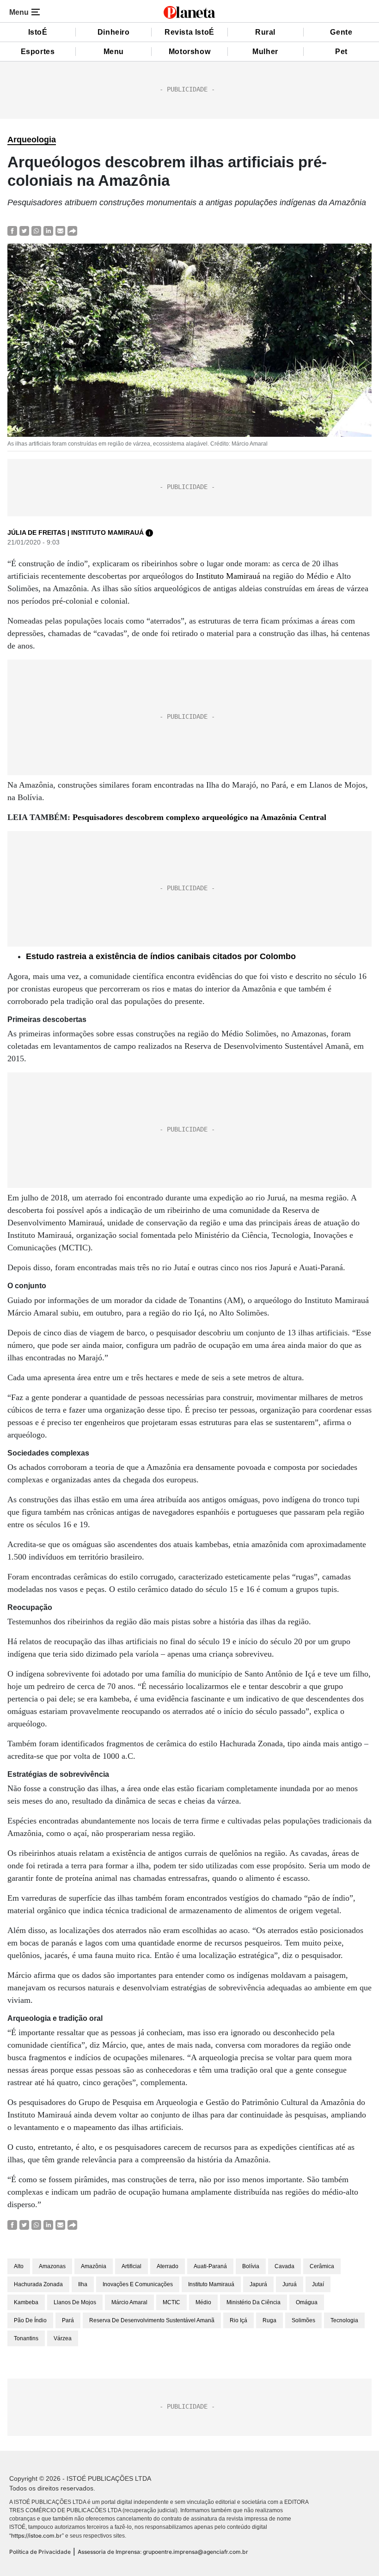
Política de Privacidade (40, 2552)
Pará (68, 2320)
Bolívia (251, 2266)
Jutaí (318, 2284)
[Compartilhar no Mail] (60, 230)
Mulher (265, 52)
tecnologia (344, 2320)
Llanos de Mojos (75, 2302)
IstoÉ (38, 32)
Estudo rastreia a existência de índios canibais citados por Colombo (161, 956)
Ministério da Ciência (254, 2302)
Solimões (303, 2320)
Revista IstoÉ (189, 32)
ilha (83, 2284)
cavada (284, 2266)
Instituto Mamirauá (228, 576)
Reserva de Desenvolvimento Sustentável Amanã (152, 2320)
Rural (265, 32)
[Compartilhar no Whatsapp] (36, 230)
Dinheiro (114, 32)
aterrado (168, 2266)
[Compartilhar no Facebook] (12, 230)
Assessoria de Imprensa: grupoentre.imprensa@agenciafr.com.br (163, 2552)
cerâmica (322, 2266)
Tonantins (26, 2338)
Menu (114, 52)
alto (19, 2266)
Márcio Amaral (129, 2302)
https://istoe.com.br (37, 2536)
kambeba (26, 2302)
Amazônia (94, 2266)
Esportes (38, 52)
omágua (307, 2302)
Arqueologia (32, 140)
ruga (269, 2320)
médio (203, 2302)
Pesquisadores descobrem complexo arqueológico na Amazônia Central (199, 817)
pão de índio (30, 2320)
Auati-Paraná (210, 2266)
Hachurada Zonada (38, 2284)
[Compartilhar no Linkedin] (48, 230)
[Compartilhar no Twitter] (24, 230)
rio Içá (238, 2320)
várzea (63, 2338)
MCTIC (171, 2302)
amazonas (52, 2266)
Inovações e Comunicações (138, 2284)
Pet (341, 52)
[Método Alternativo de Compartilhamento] (72, 230)
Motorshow (189, 52)
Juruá (290, 2284)
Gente (341, 32)
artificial (131, 2266)
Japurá (258, 2284)
